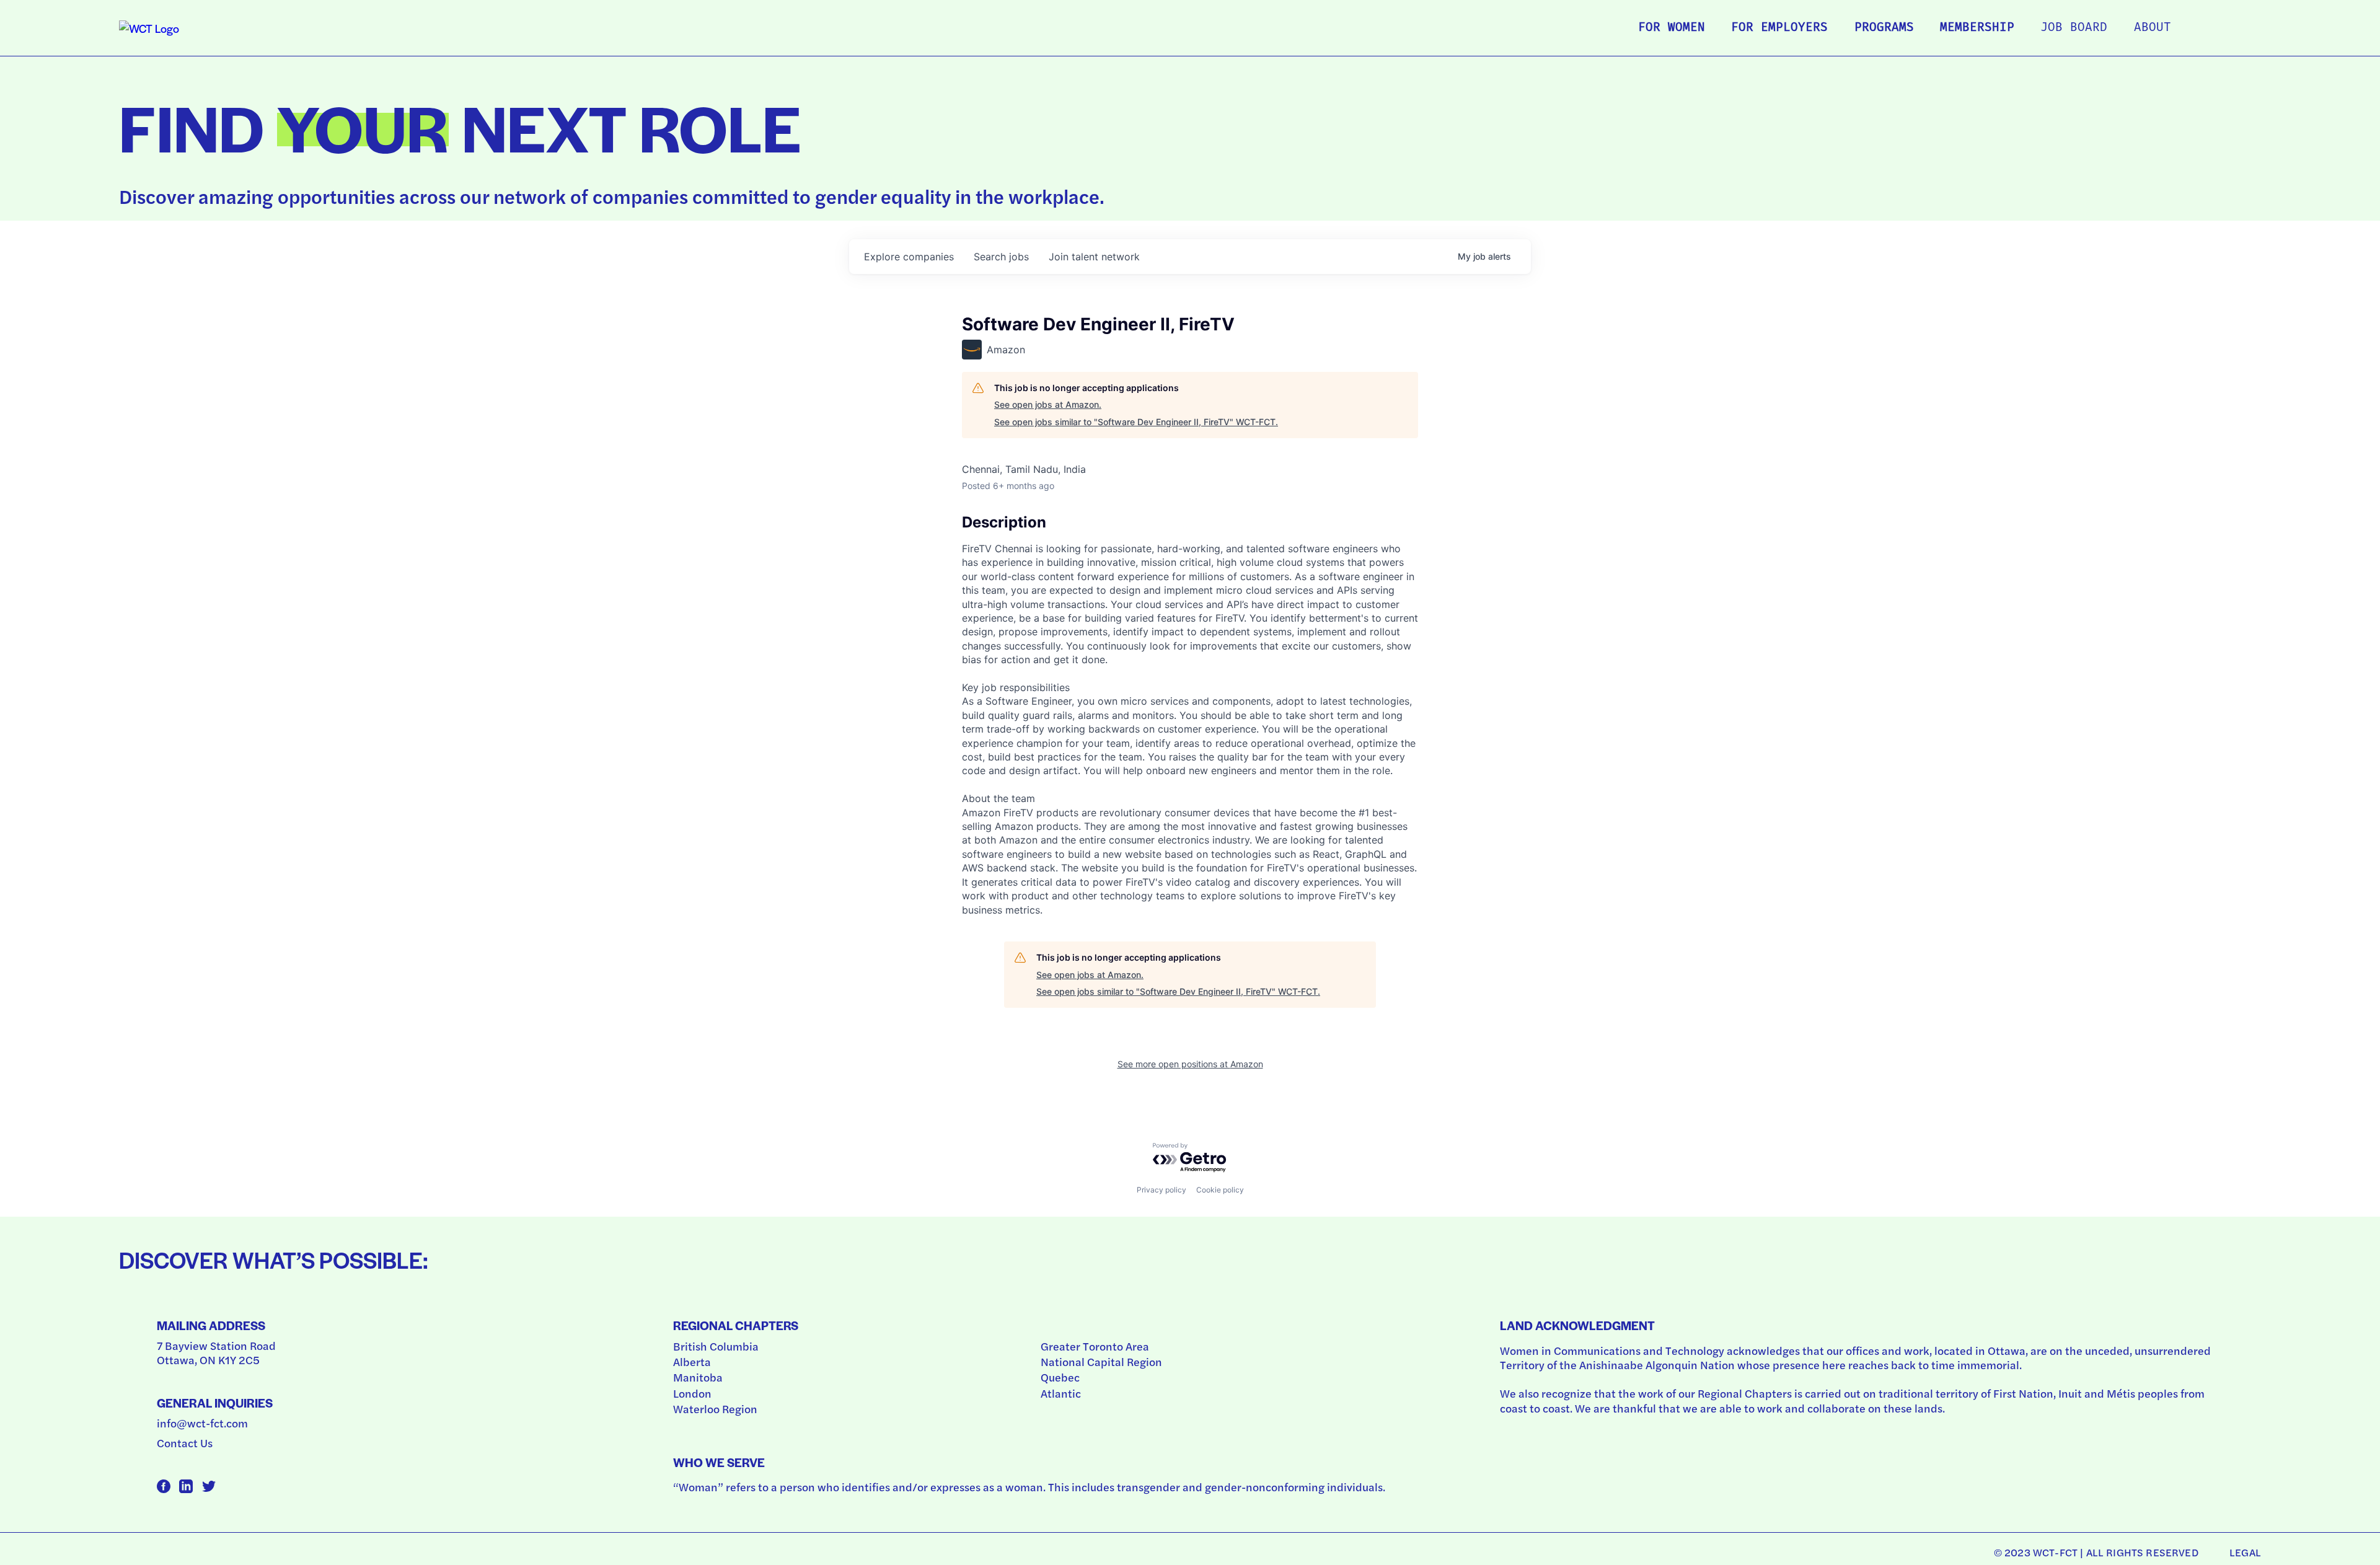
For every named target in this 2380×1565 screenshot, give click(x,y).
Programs (1884, 28)
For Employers (1779, 28)
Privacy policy (1161, 1190)
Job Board (2074, 28)
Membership (1977, 28)
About (2153, 28)
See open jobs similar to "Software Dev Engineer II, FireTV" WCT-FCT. (1136, 422)
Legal (2245, 1552)
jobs (1001, 257)
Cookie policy (1220, 1190)
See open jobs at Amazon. (1048, 404)
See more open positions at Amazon (1190, 1064)
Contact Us (185, 1443)
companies (909, 257)
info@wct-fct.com (202, 1423)
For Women (1672, 28)
